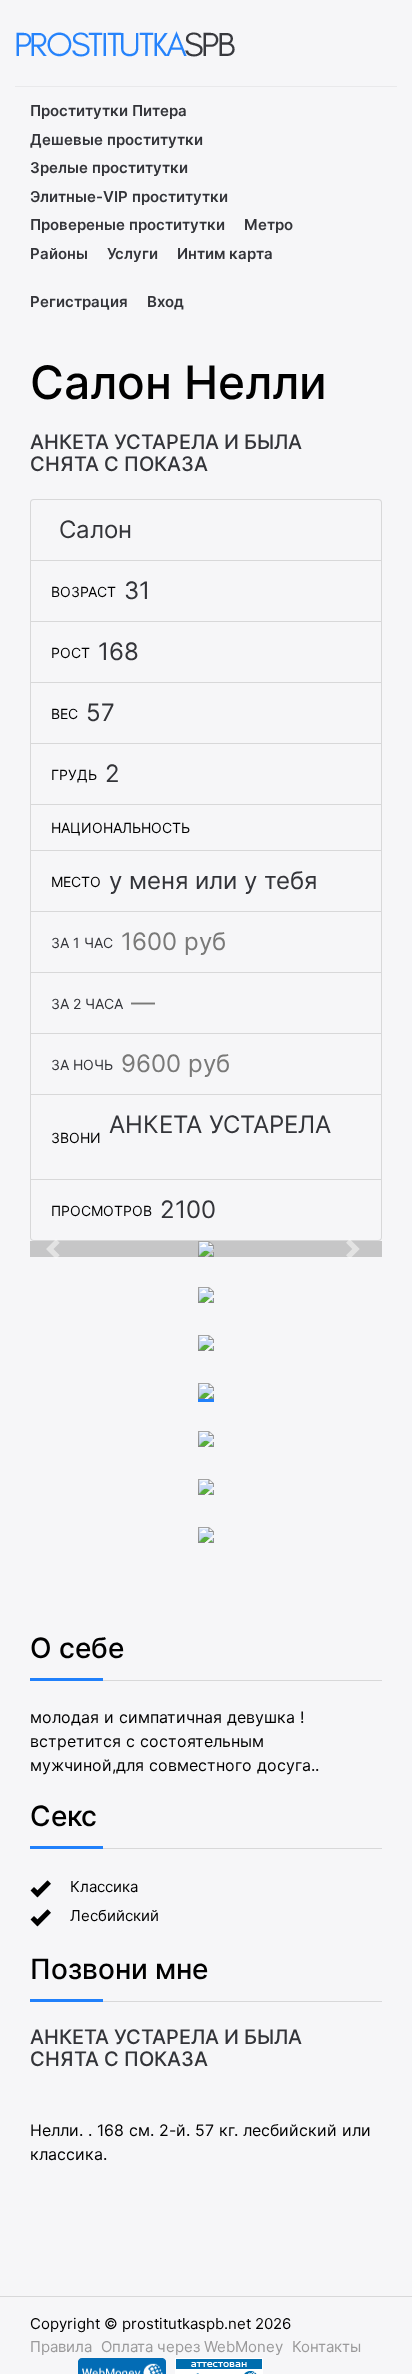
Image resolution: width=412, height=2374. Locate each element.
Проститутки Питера (108, 110)
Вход (165, 301)
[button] (56, 1249)
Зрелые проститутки (109, 167)
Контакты (326, 2346)
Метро (268, 224)
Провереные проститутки (127, 224)
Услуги (132, 253)
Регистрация (79, 301)
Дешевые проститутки (116, 139)
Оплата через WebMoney (192, 2346)
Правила (61, 2346)
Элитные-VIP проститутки (129, 196)
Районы (59, 253)
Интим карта (225, 253)
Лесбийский (114, 1915)
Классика (104, 1886)
